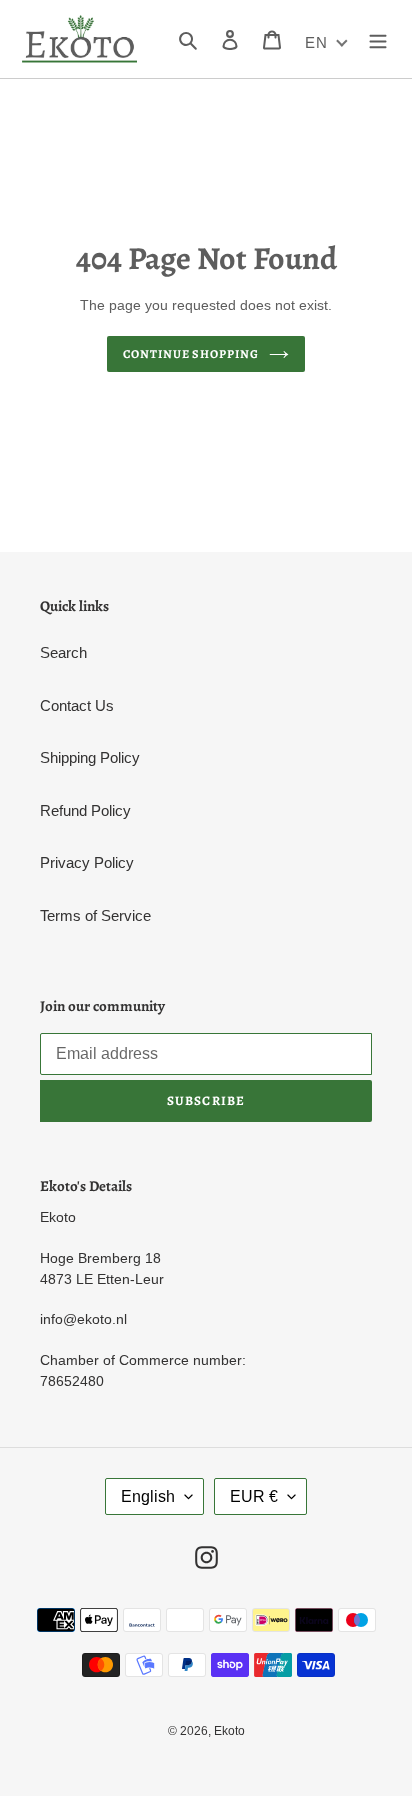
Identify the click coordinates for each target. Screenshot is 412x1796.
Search (63, 652)
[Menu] (378, 39)
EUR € (254, 1496)
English (148, 1496)
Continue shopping (191, 354)
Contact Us (77, 705)
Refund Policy (85, 810)
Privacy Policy (87, 862)
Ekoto (229, 1731)
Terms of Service (95, 915)
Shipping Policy (90, 757)
